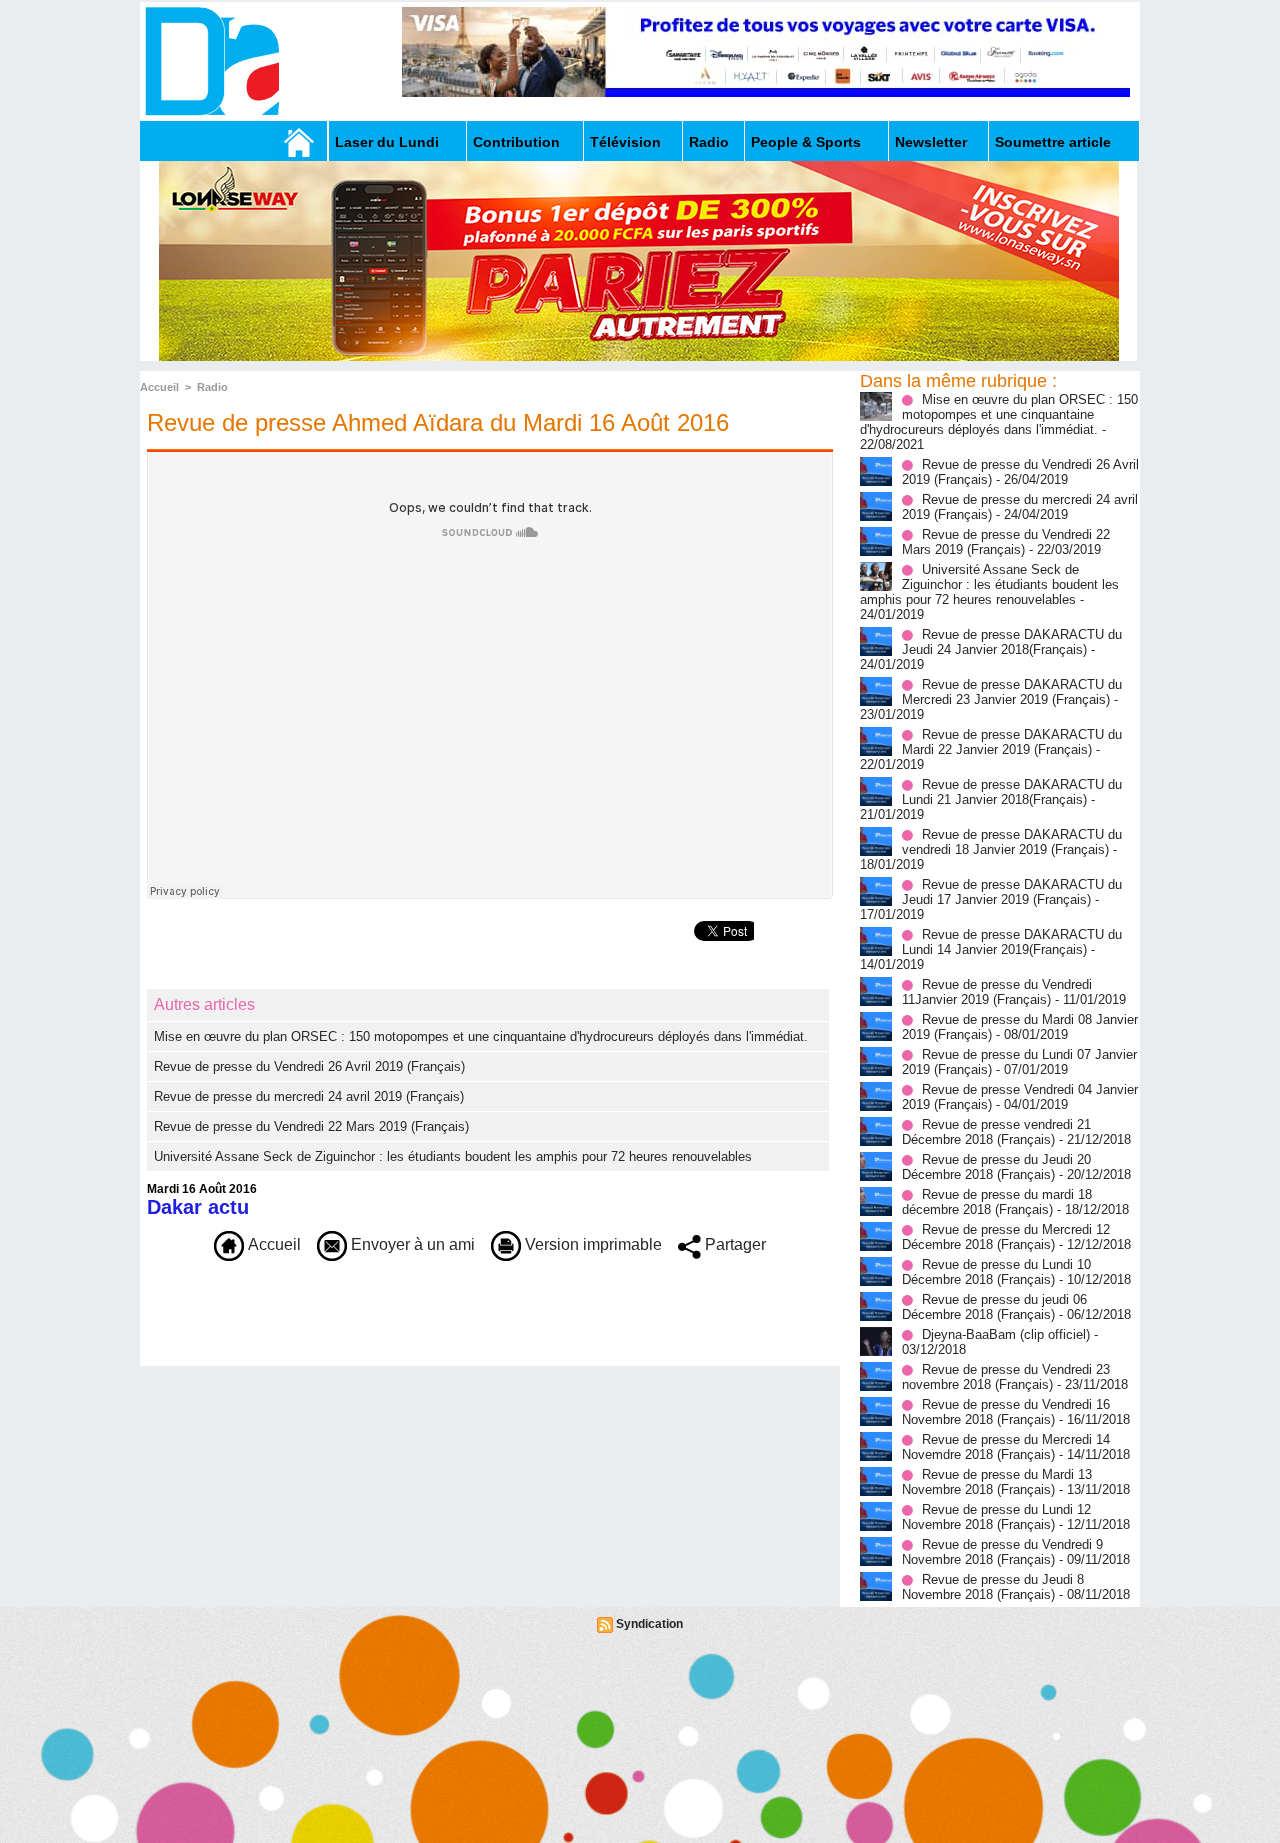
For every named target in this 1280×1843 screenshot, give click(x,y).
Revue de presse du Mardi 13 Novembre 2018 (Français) (997, 1482)
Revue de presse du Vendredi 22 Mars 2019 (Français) (311, 1126)
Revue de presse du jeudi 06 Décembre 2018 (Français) (994, 1307)
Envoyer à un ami (411, 1244)
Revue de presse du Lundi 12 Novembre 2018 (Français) (996, 1517)
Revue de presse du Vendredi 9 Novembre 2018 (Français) (1002, 1552)
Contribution (516, 142)
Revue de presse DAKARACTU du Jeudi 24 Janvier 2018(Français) (1012, 642)
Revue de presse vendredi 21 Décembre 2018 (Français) (996, 1132)
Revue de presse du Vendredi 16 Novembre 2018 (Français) (1006, 1412)
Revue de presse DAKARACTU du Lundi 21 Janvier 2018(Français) (1012, 792)
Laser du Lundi (387, 142)
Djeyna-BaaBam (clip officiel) (1006, 1334)
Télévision (625, 142)
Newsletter (931, 142)
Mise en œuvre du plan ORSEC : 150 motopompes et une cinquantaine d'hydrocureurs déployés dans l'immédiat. (481, 1036)
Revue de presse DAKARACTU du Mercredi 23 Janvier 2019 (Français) (1012, 692)
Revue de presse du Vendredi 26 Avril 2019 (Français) (309, 1066)
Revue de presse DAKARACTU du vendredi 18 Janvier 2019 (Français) (1012, 842)
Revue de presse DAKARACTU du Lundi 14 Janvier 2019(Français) (1012, 942)
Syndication (649, 1624)
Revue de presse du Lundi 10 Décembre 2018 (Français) (996, 1272)
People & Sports (806, 142)
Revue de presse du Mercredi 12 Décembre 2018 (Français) (1006, 1237)
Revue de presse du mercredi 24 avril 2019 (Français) (309, 1096)
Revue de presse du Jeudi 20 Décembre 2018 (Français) (996, 1167)
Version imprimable (591, 1244)
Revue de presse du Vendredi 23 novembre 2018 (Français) (1006, 1377)
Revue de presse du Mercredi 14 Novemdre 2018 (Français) (1006, 1447)
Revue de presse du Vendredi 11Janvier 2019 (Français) (997, 992)
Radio (709, 142)
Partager (733, 1244)
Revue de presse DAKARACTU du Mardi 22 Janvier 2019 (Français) (1012, 742)
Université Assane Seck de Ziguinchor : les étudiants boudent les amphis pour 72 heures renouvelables (453, 1156)
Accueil (159, 387)
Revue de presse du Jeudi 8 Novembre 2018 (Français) (993, 1587)
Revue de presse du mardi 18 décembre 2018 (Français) (997, 1202)
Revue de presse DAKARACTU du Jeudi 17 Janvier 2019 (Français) (1012, 892)
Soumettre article (1053, 142)
